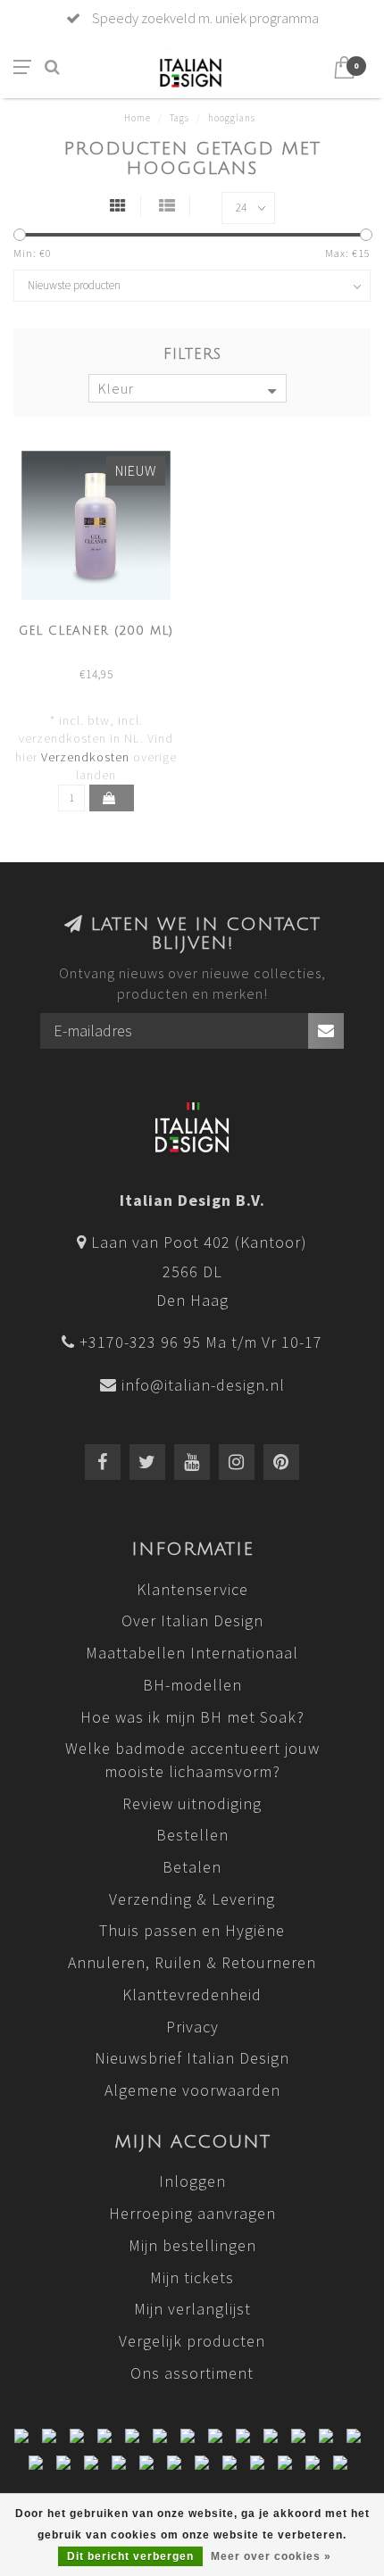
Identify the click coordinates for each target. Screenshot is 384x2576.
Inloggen (192, 2181)
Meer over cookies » (271, 2556)
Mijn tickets (192, 2277)
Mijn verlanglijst (192, 2309)
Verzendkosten (85, 757)
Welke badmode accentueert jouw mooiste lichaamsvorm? (192, 1760)
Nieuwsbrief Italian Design (192, 2058)
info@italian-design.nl (203, 1385)
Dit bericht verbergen (130, 2556)
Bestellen (192, 1835)
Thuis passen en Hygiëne (192, 1930)
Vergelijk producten (192, 2341)
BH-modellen (192, 1685)
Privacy (192, 2027)
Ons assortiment (192, 2373)
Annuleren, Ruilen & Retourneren (192, 1962)
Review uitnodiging (192, 1803)
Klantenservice (192, 1589)
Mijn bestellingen (192, 2245)
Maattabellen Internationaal (192, 1653)
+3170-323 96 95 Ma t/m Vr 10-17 (201, 1342)
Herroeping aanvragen (192, 2213)
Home (138, 118)
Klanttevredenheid (192, 1994)
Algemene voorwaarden (192, 2090)
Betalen (192, 1867)
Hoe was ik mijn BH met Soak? (192, 1717)
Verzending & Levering (192, 1899)
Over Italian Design (192, 1620)
